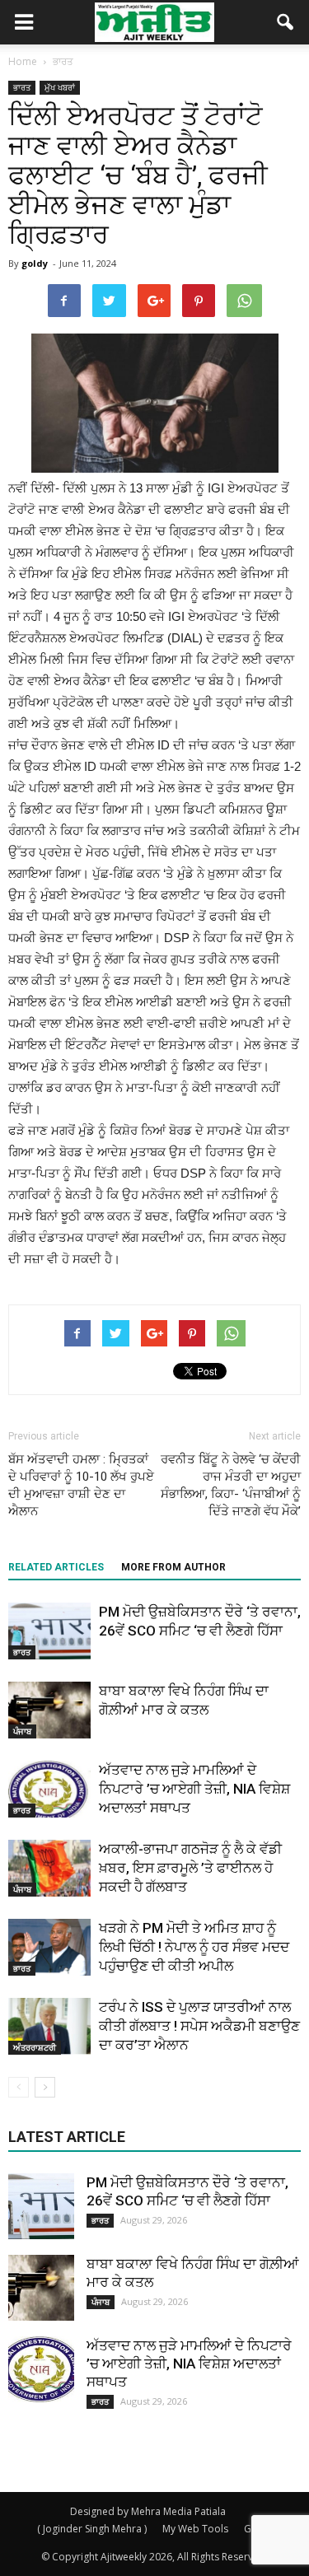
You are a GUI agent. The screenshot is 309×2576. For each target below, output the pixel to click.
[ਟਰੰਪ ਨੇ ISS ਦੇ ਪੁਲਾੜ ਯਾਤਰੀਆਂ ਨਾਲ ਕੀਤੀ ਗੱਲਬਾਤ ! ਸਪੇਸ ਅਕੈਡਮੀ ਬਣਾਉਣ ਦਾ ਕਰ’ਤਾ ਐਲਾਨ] (49, 2026)
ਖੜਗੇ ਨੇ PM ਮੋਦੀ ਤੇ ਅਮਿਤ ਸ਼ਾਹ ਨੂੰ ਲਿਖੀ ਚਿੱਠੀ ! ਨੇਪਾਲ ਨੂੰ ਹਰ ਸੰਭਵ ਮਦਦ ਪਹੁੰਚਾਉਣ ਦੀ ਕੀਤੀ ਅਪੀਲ (194, 1947)
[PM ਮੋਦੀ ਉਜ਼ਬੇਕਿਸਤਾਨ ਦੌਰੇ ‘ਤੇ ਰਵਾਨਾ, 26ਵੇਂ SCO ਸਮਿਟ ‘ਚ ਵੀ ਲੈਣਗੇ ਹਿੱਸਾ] (49, 1631)
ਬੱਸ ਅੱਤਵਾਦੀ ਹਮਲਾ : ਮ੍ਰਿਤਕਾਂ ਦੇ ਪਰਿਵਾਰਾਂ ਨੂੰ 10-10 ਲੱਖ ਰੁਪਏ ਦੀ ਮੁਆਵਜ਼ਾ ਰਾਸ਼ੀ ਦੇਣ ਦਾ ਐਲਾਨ (81, 1485)
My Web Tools (195, 2529)
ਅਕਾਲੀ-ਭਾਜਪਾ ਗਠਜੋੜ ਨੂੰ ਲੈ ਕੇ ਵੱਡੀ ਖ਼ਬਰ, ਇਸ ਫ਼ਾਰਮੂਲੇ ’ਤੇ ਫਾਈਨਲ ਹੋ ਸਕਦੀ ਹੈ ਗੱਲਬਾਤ (190, 1868)
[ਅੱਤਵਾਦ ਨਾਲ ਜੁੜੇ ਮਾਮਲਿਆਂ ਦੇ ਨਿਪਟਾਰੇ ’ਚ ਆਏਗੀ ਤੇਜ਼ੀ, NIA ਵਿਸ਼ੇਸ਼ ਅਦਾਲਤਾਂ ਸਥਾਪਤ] (49, 1789)
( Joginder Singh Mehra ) (92, 2529)
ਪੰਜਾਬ (22, 1731)
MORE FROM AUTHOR (173, 1567)
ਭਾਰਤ (22, 87)
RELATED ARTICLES (56, 1567)
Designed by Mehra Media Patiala (148, 2511)
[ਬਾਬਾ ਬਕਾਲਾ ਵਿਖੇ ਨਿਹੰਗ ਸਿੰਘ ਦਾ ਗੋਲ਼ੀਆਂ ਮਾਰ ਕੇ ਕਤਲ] (49, 1710)
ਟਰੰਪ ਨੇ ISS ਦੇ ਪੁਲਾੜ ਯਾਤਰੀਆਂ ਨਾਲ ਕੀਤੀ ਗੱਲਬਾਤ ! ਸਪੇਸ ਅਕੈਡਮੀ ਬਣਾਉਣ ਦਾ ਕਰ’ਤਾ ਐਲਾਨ (199, 2026)
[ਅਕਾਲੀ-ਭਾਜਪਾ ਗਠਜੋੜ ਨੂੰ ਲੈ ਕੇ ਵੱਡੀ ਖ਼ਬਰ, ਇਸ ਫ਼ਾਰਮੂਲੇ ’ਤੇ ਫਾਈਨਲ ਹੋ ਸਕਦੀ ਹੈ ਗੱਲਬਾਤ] (49, 1868)
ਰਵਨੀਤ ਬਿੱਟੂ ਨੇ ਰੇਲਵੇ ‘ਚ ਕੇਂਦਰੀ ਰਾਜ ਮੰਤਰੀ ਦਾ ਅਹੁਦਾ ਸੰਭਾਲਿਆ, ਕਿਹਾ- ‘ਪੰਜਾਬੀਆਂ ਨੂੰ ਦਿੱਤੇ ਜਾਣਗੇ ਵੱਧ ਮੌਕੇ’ (231, 1485)
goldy (35, 263)
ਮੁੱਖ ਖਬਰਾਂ (60, 87)
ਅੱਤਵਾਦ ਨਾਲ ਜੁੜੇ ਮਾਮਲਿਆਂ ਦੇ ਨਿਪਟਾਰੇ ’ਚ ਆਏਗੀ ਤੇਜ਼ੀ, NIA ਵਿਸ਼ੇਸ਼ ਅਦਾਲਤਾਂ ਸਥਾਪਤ (194, 1789)
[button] (286, 22)
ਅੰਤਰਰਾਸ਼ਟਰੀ (35, 2047)
